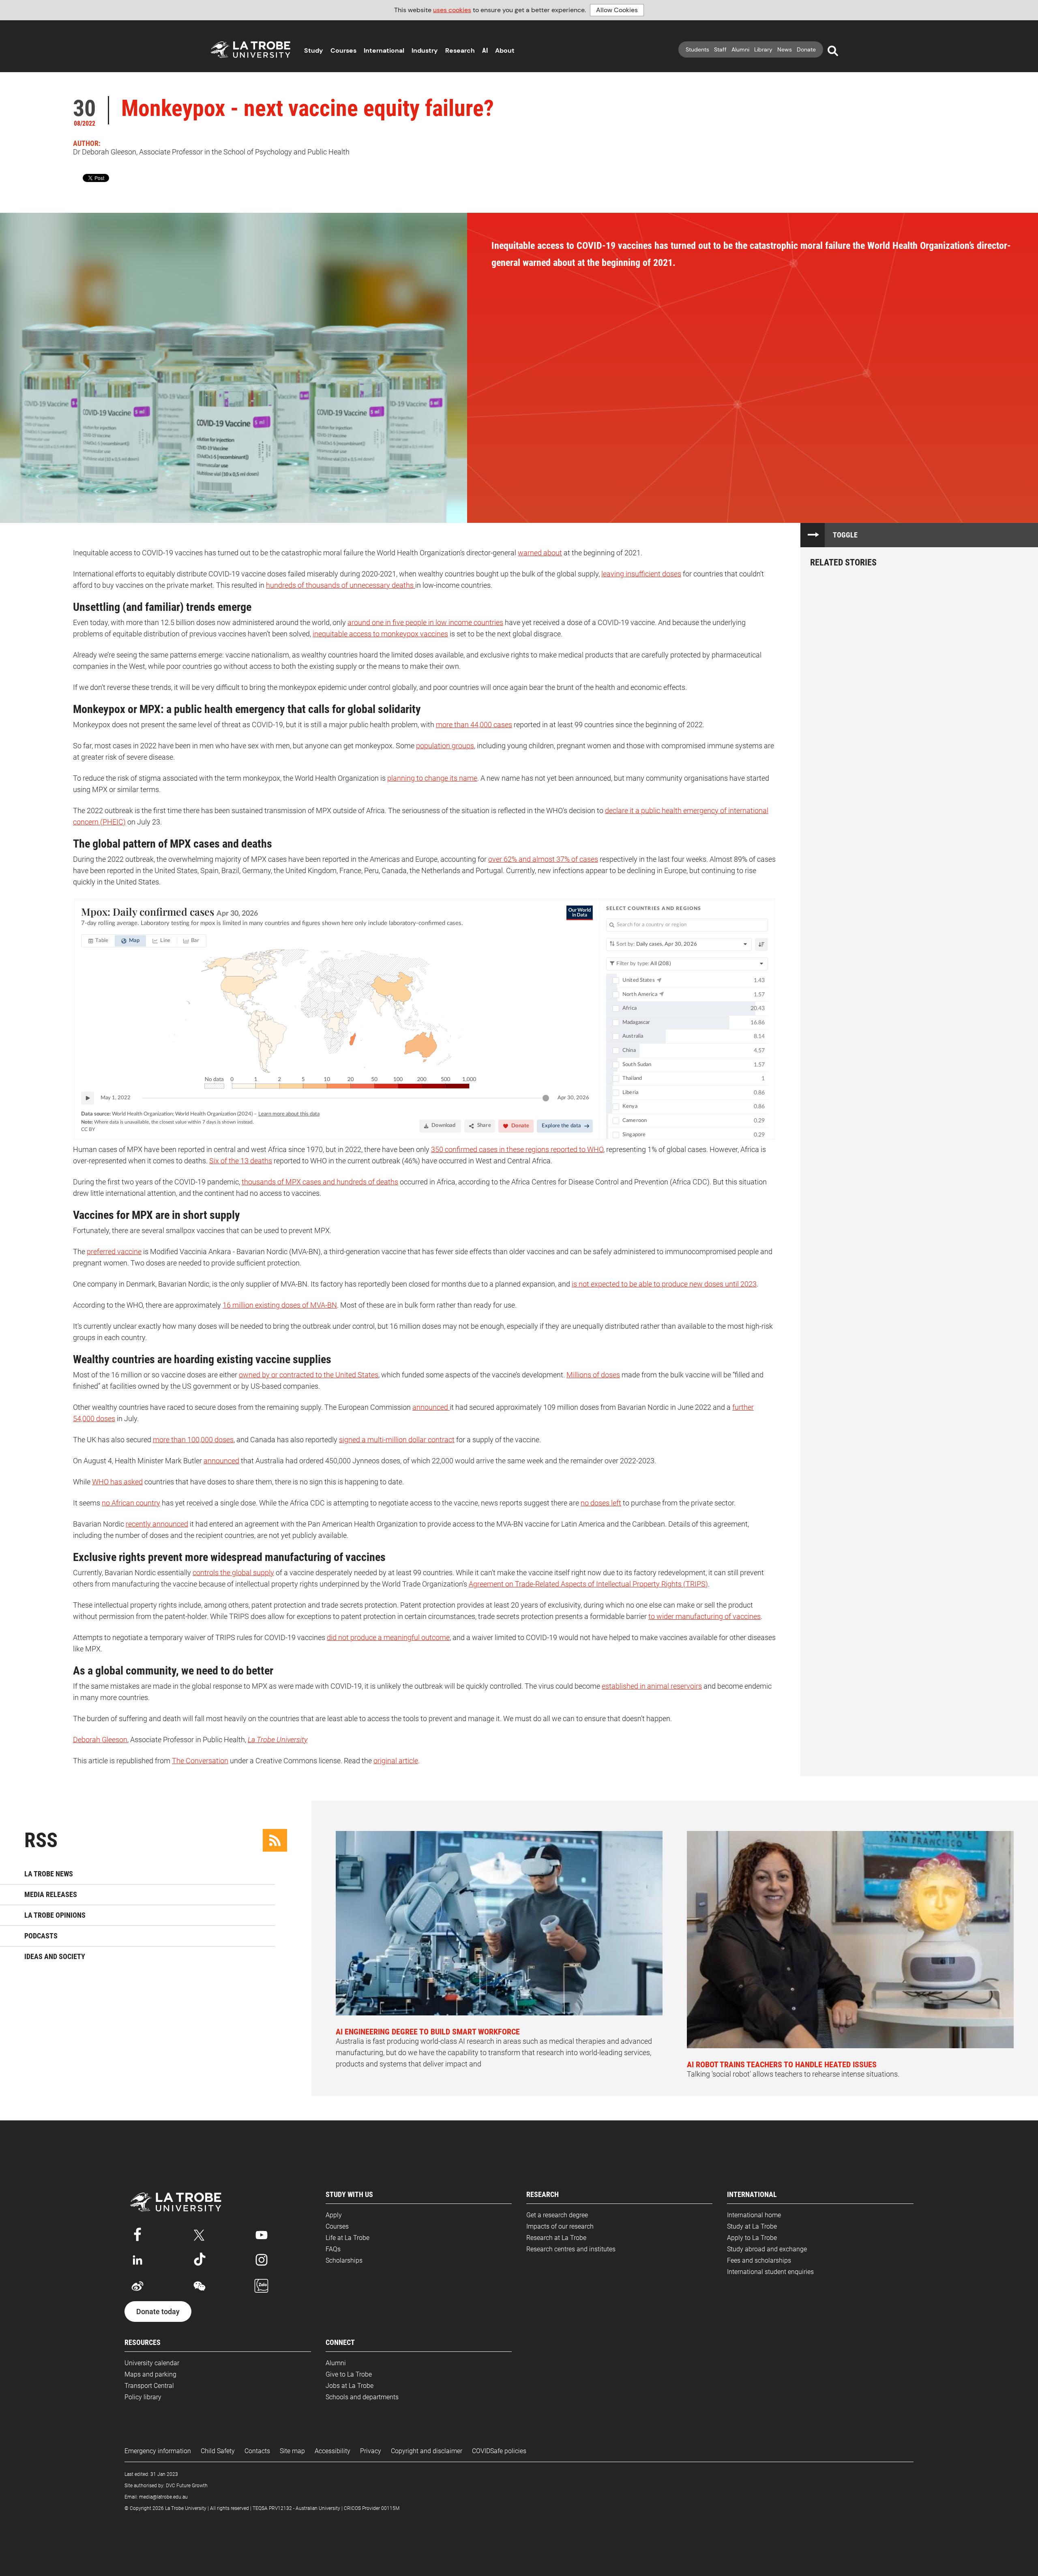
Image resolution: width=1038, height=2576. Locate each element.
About (505, 50)
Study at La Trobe (752, 2226)
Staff (720, 49)
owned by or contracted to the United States (309, 1375)
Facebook (137, 2233)
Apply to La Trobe (752, 2238)
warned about (540, 553)
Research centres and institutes (571, 2249)
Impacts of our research (560, 2226)
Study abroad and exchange (767, 2249)
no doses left (601, 1503)
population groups (445, 746)
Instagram (262, 2260)
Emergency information (158, 2451)
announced (431, 1407)
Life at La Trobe (347, 2238)
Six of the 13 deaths (241, 1161)
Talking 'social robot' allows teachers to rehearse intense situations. (793, 2069)
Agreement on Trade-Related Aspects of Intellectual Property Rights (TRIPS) (588, 1584)
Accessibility (332, 2451)
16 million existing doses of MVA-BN (280, 1305)
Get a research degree (557, 2215)
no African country (131, 1503)
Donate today (158, 2312)
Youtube (262, 2233)
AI (485, 50)
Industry (425, 50)
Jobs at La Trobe (350, 2386)
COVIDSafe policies (499, 2451)
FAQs (333, 2249)
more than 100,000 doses (193, 1440)
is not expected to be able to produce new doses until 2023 (664, 1284)
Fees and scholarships (759, 2260)
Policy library (143, 2397)
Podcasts (41, 1936)
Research (460, 50)
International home (754, 2215)
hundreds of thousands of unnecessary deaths (341, 585)
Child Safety (218, 2451)
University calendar (152, 2363)
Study (314, 50)
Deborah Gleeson (100, 1740)
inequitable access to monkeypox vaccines (380, 634)
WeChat (199, 2286)
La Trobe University (278, 1740)
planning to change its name (432, 778)
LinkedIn (137, 2260)
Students (697, 49)
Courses (343, 50)
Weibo (137, 2286)
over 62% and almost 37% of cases (543, 859)
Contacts (257, 2451)
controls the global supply (233, 1573)
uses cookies (452, 10)
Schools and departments (362, 2397)
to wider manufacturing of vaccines (705, 1616)
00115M (390, 2508)
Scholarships (344, 2260)
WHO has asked (117, 1482)
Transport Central (149, 2386)
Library (763, 49)
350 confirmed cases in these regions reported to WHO (517, 1149)
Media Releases (51, 1894)
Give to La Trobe (349, 2374)
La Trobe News (49, 1874)
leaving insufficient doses (641, 574)
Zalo (262, 2286)
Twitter (199, 2233)
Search (833, 51)
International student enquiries (770, 2272)
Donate (806, 49)
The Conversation (200, 1761)
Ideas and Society (55, 1956)
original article (396, 1761)
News (785, 49)
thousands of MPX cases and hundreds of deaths (320, 1182)
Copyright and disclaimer (427, 2451)
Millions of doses (593, 1375)
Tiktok (199, 2260)
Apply (334, 2215)
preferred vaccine (114, 1252)
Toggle (845, 535)
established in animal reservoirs (652, 1686)
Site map (292, 2451)
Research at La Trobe (556, 2238)
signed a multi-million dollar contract (397, 1440)
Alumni (740, 49)
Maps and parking (150, 2374)
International (384, 50)
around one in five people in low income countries (425, 622)
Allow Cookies (617, 10)
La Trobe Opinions (55, 1915)
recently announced (157, 1524)
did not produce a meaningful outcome (388, 1637)
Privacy (371, 2451)
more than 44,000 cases (474, 725)
